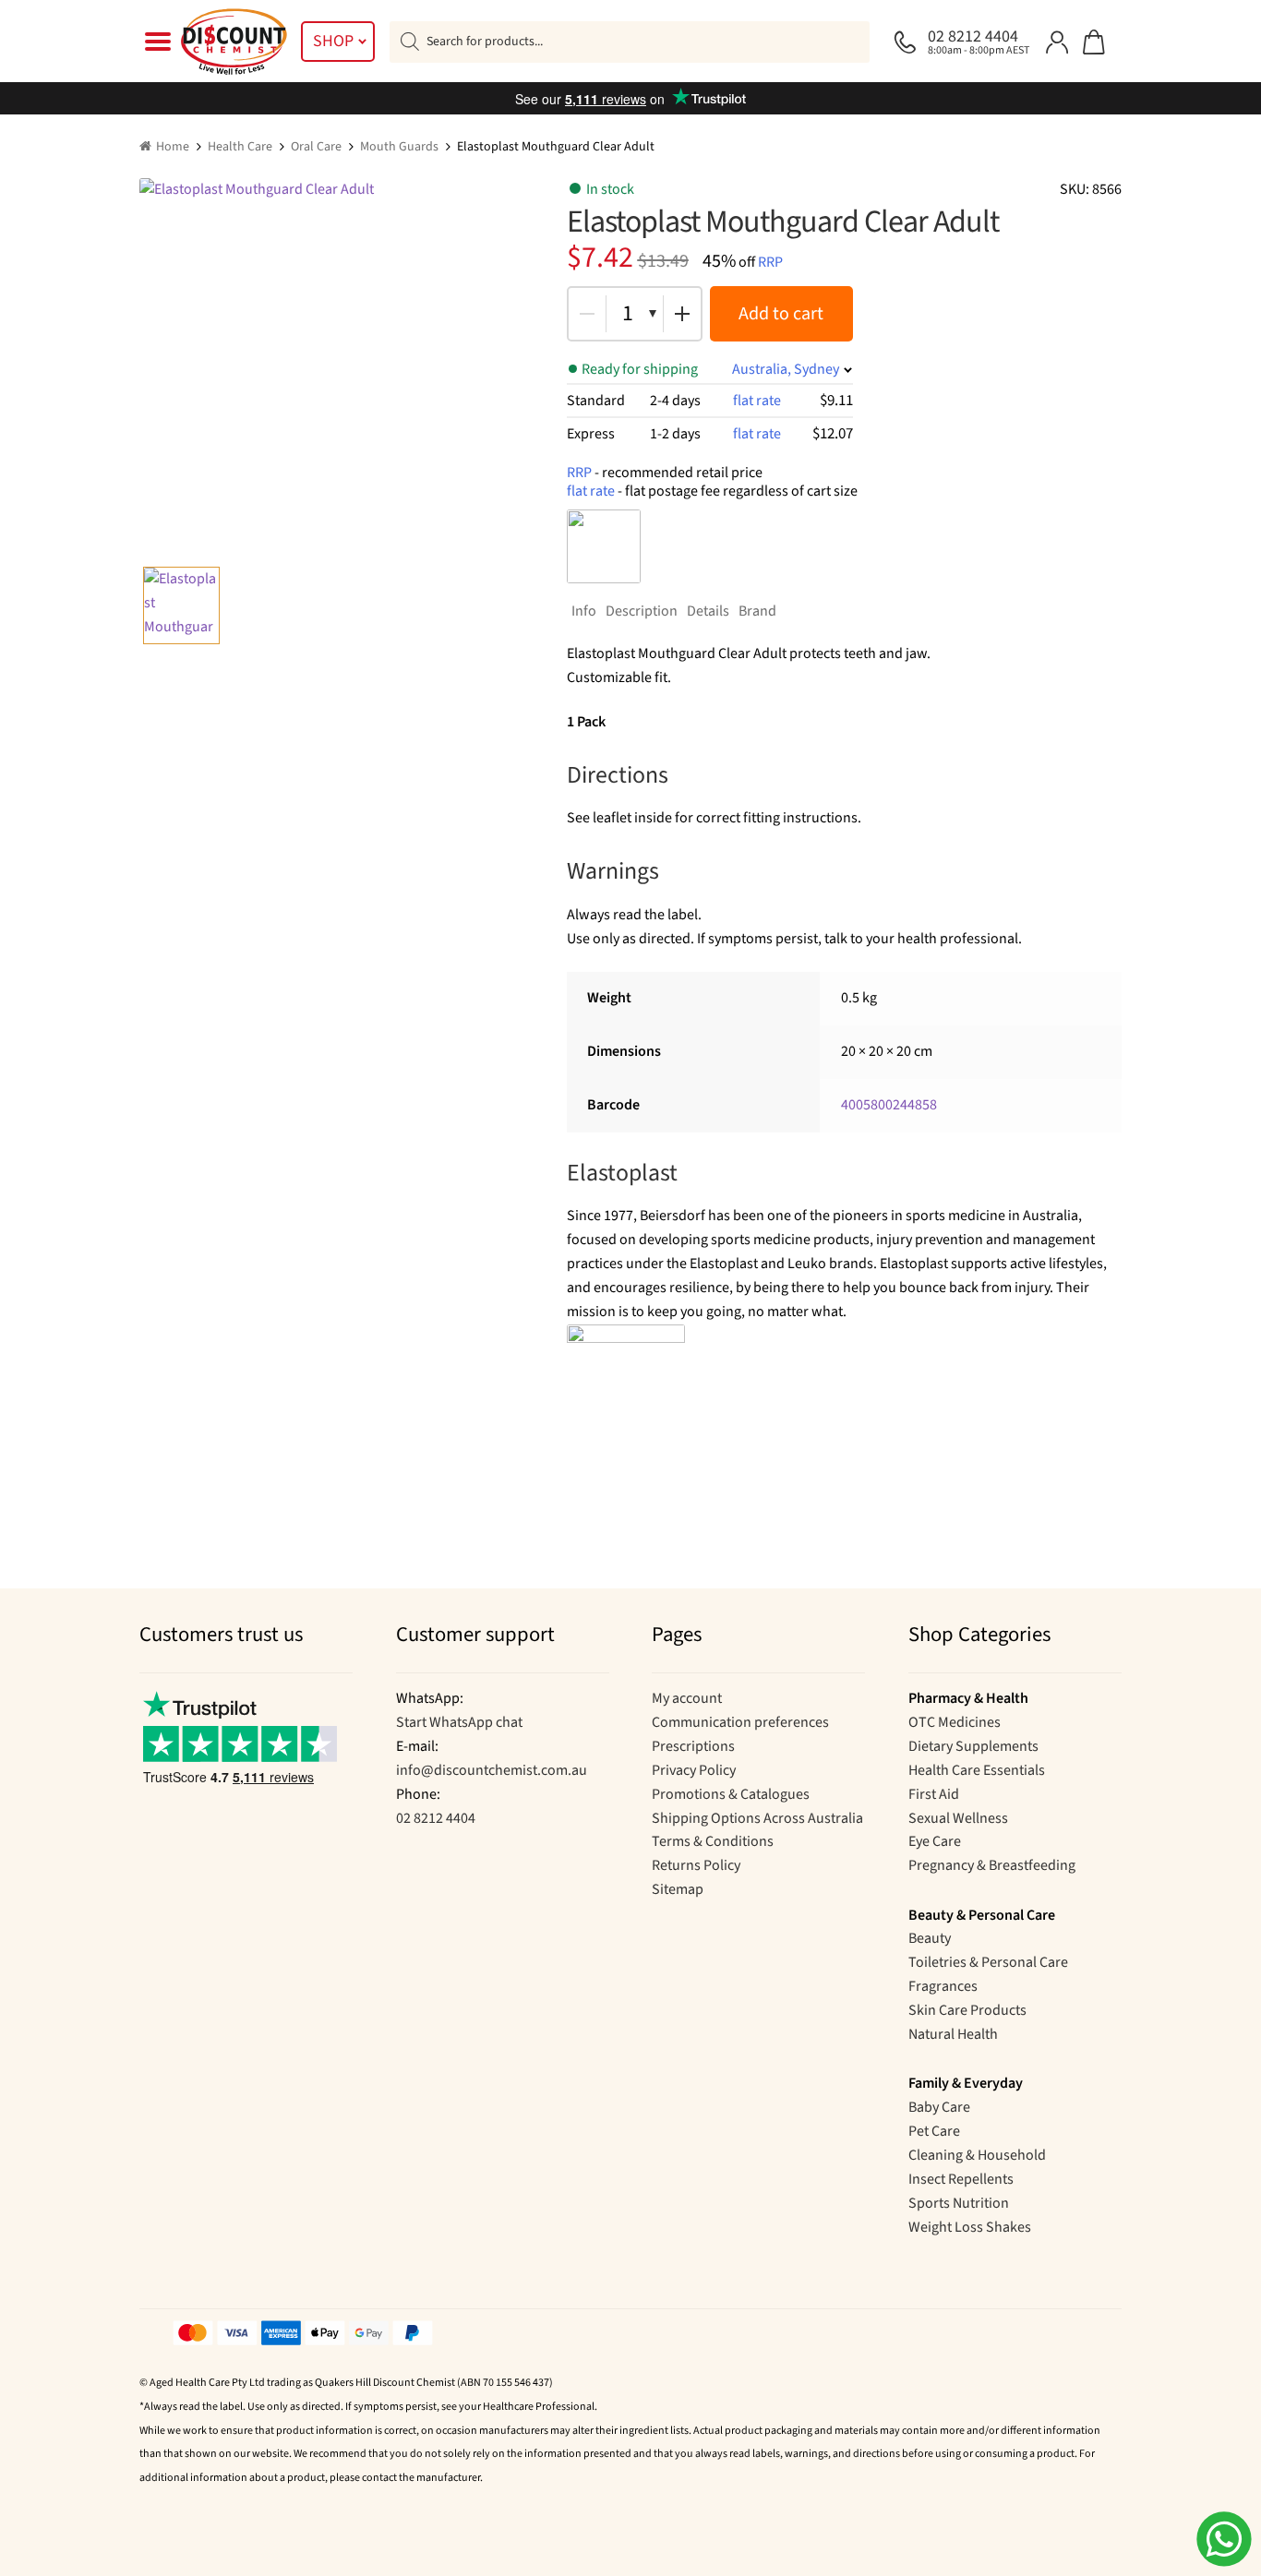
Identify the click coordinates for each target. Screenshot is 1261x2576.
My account (687, 1698)
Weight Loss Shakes (970, 2227)
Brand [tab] (757, 611)
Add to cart (781, 314)
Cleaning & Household (977, 2155)
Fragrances (943, 1986)
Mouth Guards (399, 147)
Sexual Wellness (958, 1818)
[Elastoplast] (604, 546)
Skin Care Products (967, 2010)
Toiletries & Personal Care (988, 1962)
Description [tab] (642, 611)
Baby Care (939, 2107)
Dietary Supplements (973, 1746)
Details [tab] (708, 611)
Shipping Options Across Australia (757, 1818)
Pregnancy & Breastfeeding (992, 1865)
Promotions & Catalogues (731, 1794)
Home (173, 147)
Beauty (930, 1938)
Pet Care (934, 2131)
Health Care (240, 147)
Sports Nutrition (959, 2203)
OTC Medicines (955, 1722)
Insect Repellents (961, 2179)
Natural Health (953, 2034)
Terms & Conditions (713, 1841)
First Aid (934, 1794)
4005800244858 (889, 1105)
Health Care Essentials (977, 1770)
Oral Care (316, 147)
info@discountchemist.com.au (492, 1770)
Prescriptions (693, 1746)
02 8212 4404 (436, 1818)
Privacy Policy (694, 1770)
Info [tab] (584, 611)
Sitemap (678, 1889)
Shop (333, 41)
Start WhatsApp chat (459, 1722)
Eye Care (935, 1841)
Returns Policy (696, 1865)
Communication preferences (740, 1722)
